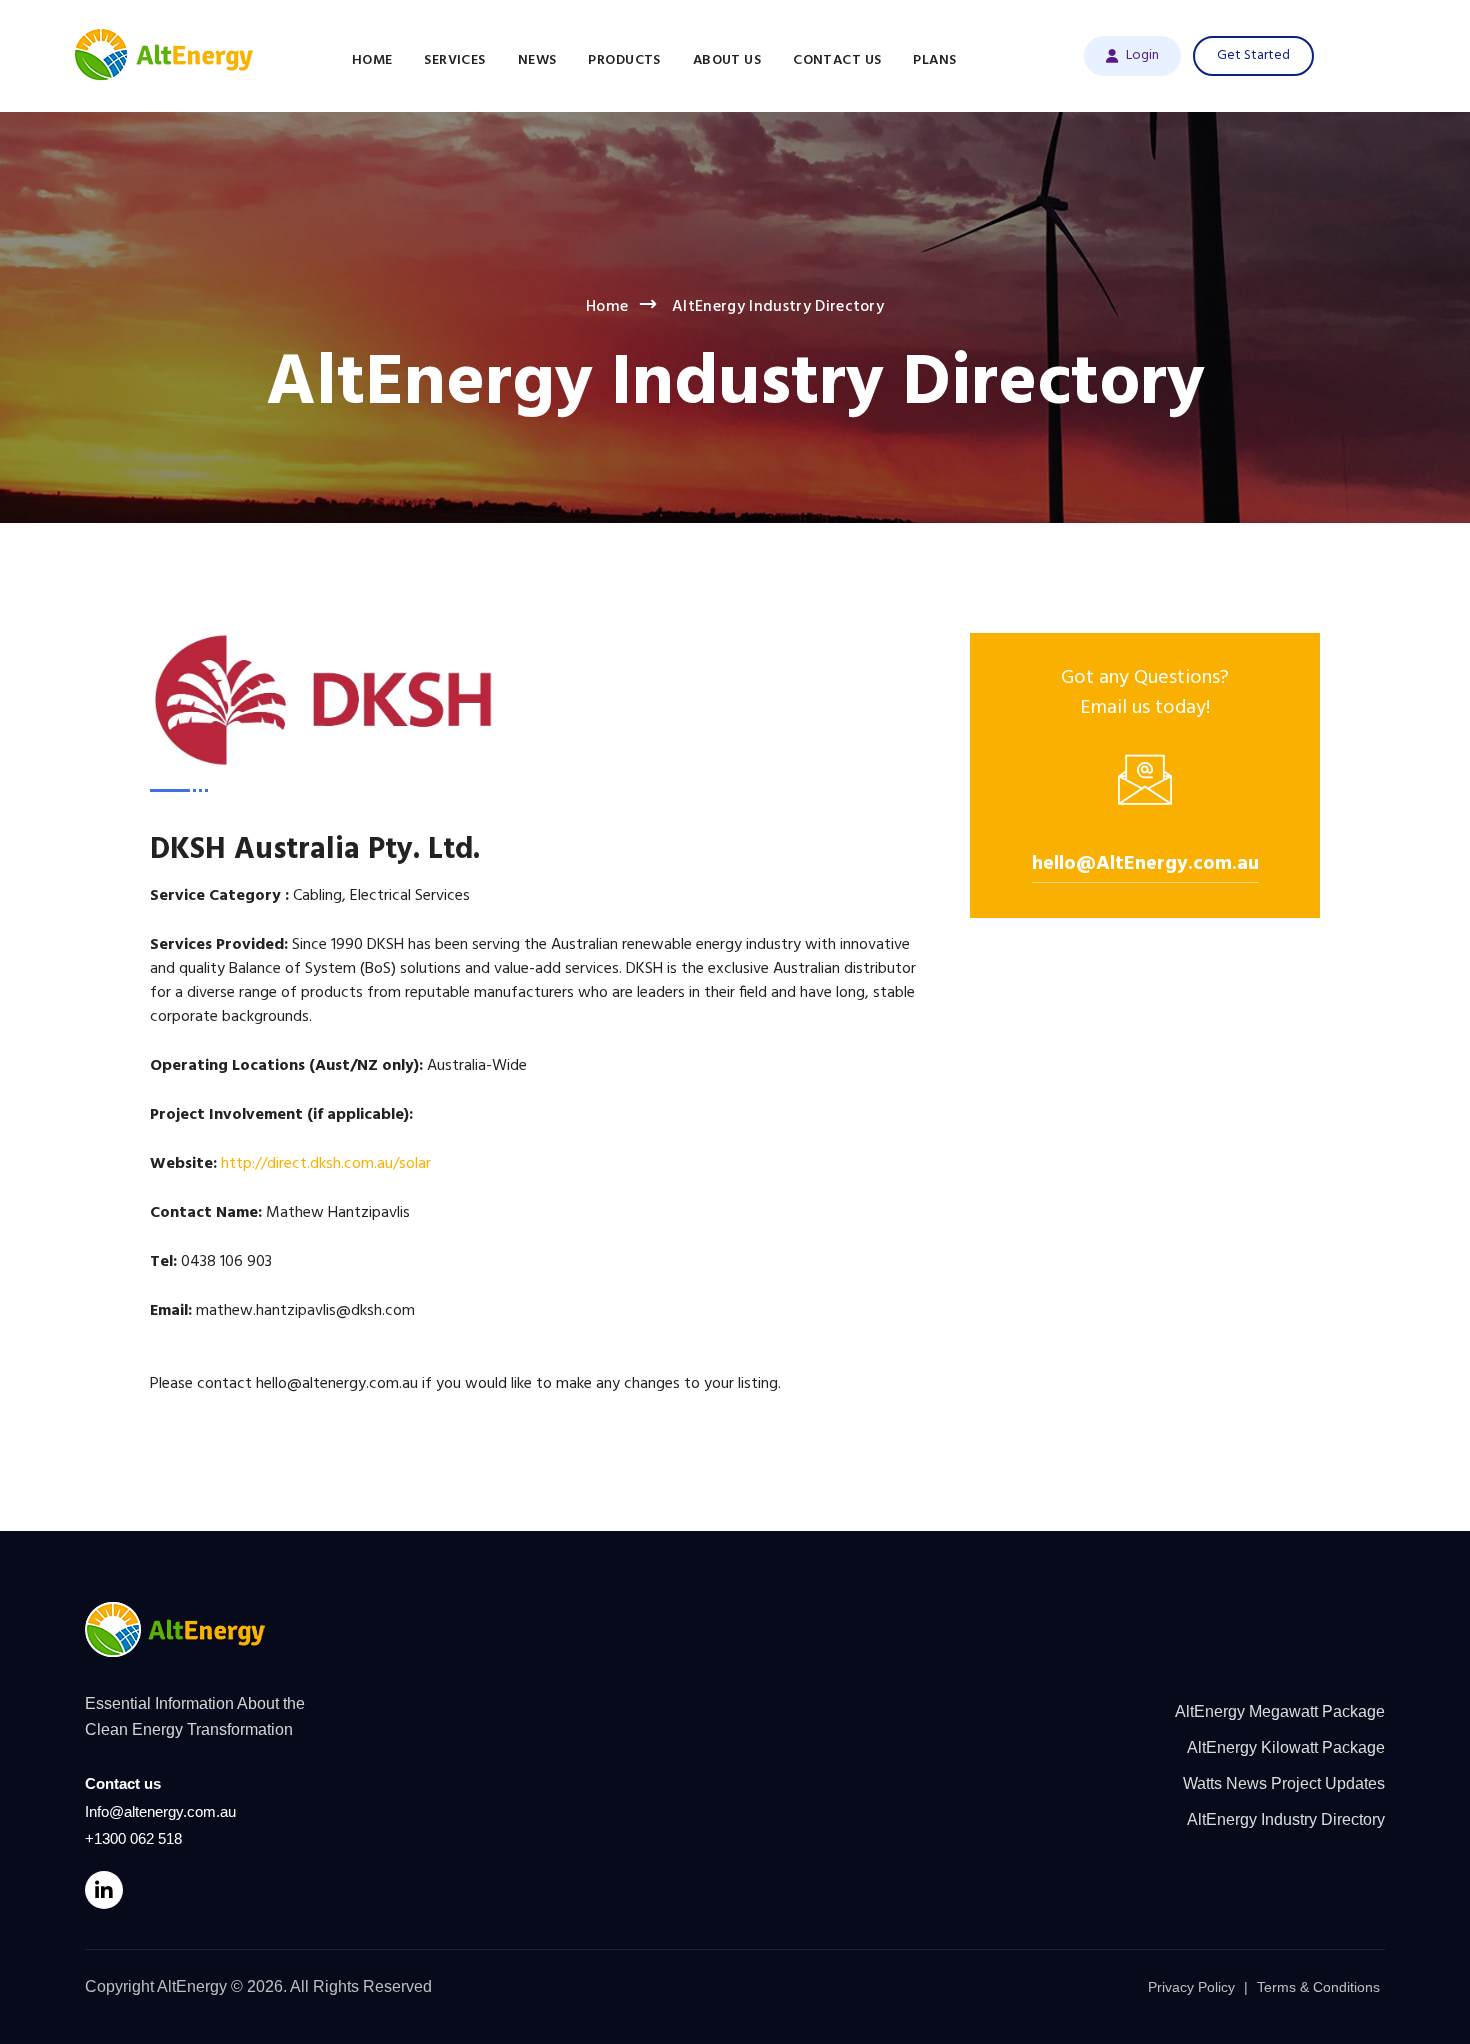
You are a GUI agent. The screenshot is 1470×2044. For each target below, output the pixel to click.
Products (624, 60)
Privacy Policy (1191, 1987)
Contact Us (837, 60)
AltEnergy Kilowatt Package (1286, 1747)
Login (1142, 55)
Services (454, 60)
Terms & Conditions (1318, 1987)
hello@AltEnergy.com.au (1145, 864)
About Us (727, 60)
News (537, 60)
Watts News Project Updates (1284, 1783)
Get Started (1253, 55)
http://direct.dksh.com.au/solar (326, 1164)
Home (372, 60)
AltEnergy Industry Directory (1286, 1819)
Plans (934, 60)
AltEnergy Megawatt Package (1280, 1711)
